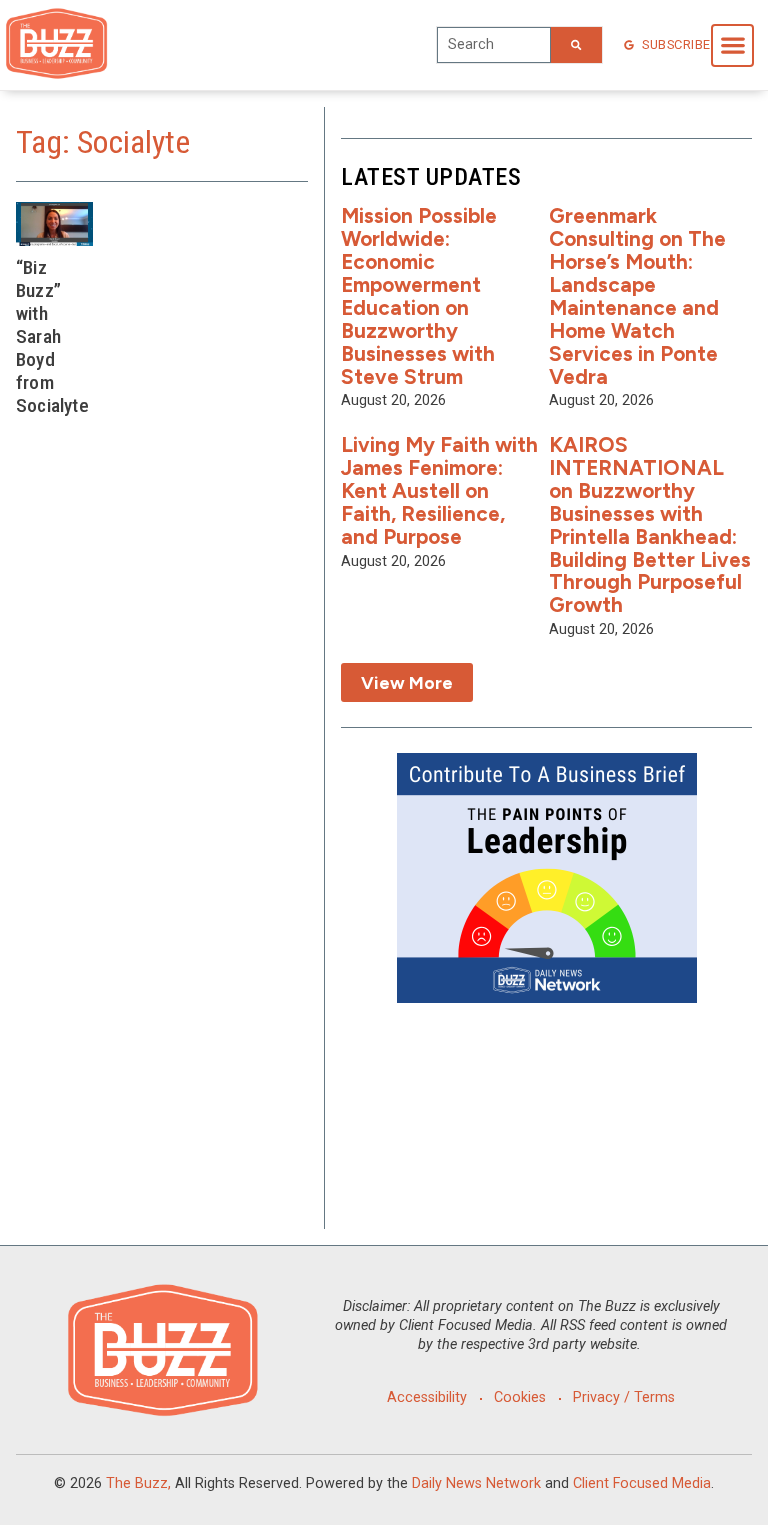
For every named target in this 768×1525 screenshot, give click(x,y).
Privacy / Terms (624, 1397)
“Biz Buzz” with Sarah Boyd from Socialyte (52, 336)
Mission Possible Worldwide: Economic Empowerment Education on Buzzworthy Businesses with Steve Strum (419, 295)
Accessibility (427, 1397)
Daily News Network (476, 1483)
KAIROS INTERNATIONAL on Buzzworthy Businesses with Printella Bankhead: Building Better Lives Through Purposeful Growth (650, 524)
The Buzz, (138, 1483)
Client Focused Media (642, 1483)
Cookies (520, 1397)
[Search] (576, 45)
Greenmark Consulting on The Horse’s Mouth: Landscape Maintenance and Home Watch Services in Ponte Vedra (637, 295)
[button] (732, 45)
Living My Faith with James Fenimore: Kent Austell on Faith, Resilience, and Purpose (439, 490)
